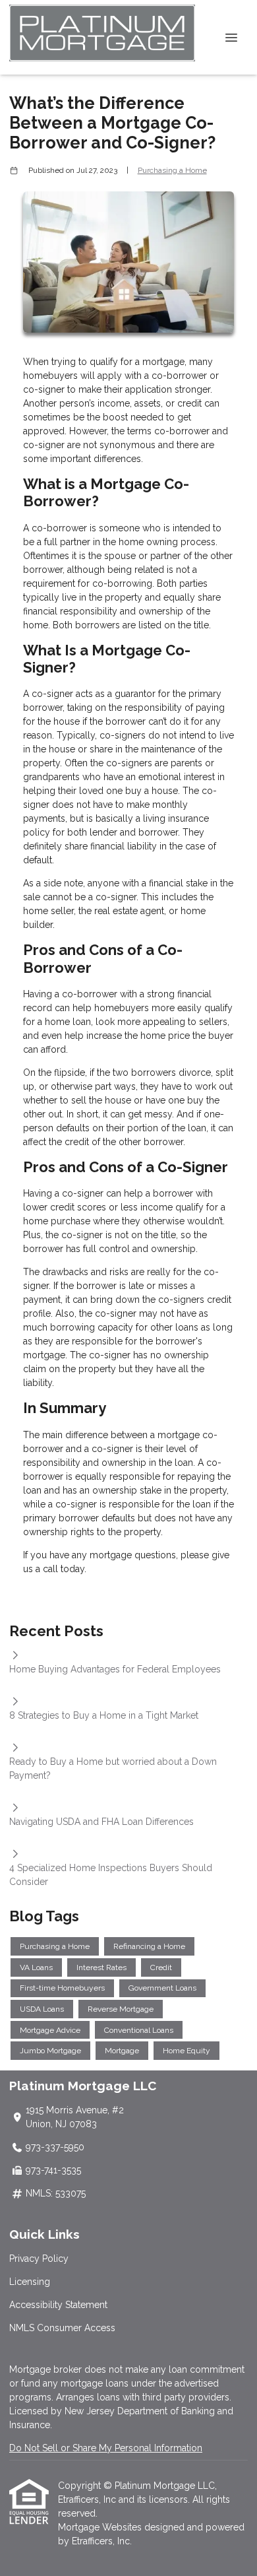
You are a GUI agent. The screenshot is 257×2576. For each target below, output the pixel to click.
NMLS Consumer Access (62, 2328)
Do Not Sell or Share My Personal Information (106, 2448)
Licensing (30, 2282)
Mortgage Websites (101, 2527)
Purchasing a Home (172, 170)
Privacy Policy (39, 2259)
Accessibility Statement (58, 2305)
